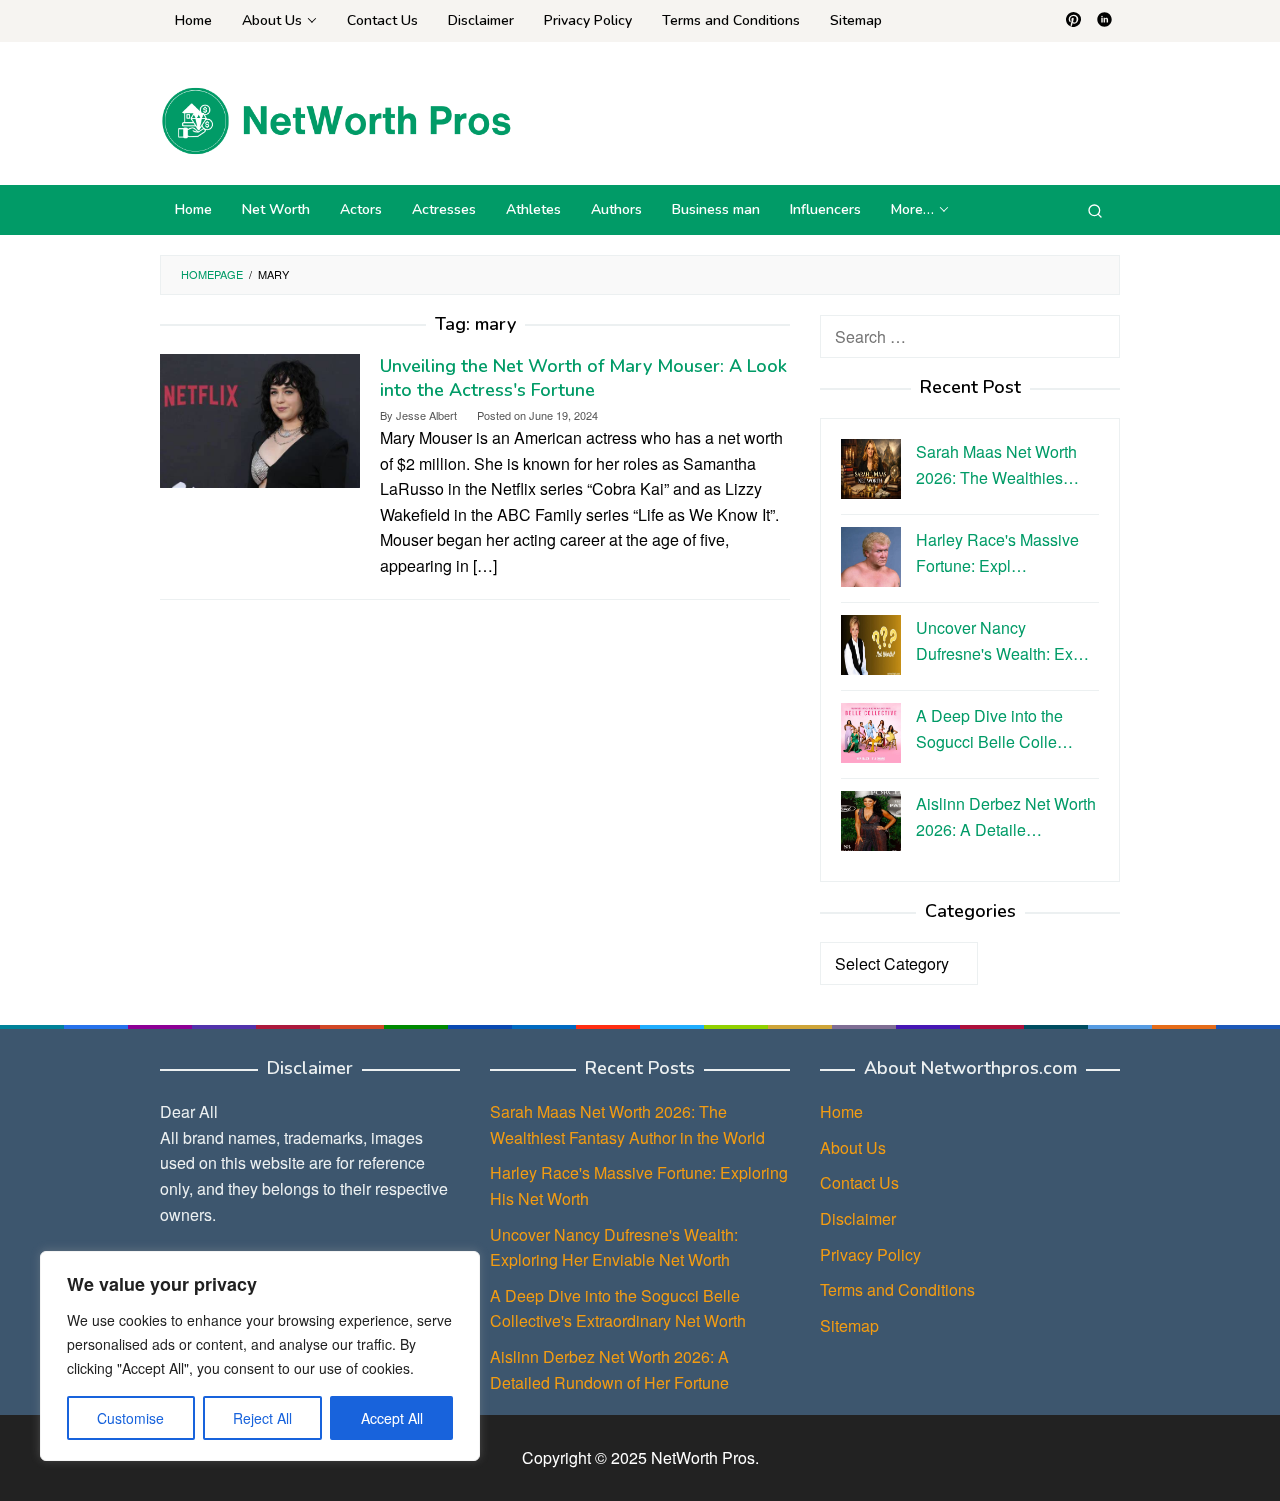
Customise (130, 1418)
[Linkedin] (1104, 21)
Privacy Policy (870, 1254)
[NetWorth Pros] (336, 118)
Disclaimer (858, 1218)
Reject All (262, 1418)
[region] (260, 1356)
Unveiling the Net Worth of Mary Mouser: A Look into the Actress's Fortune (583, 378)
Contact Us (859, 1182)
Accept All (392, 1418)
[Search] (1095, 210)
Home (841, 1111)
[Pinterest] (1073, 21)
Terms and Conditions (897, 1289)
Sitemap (849, 1325)
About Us (853, 1147)
